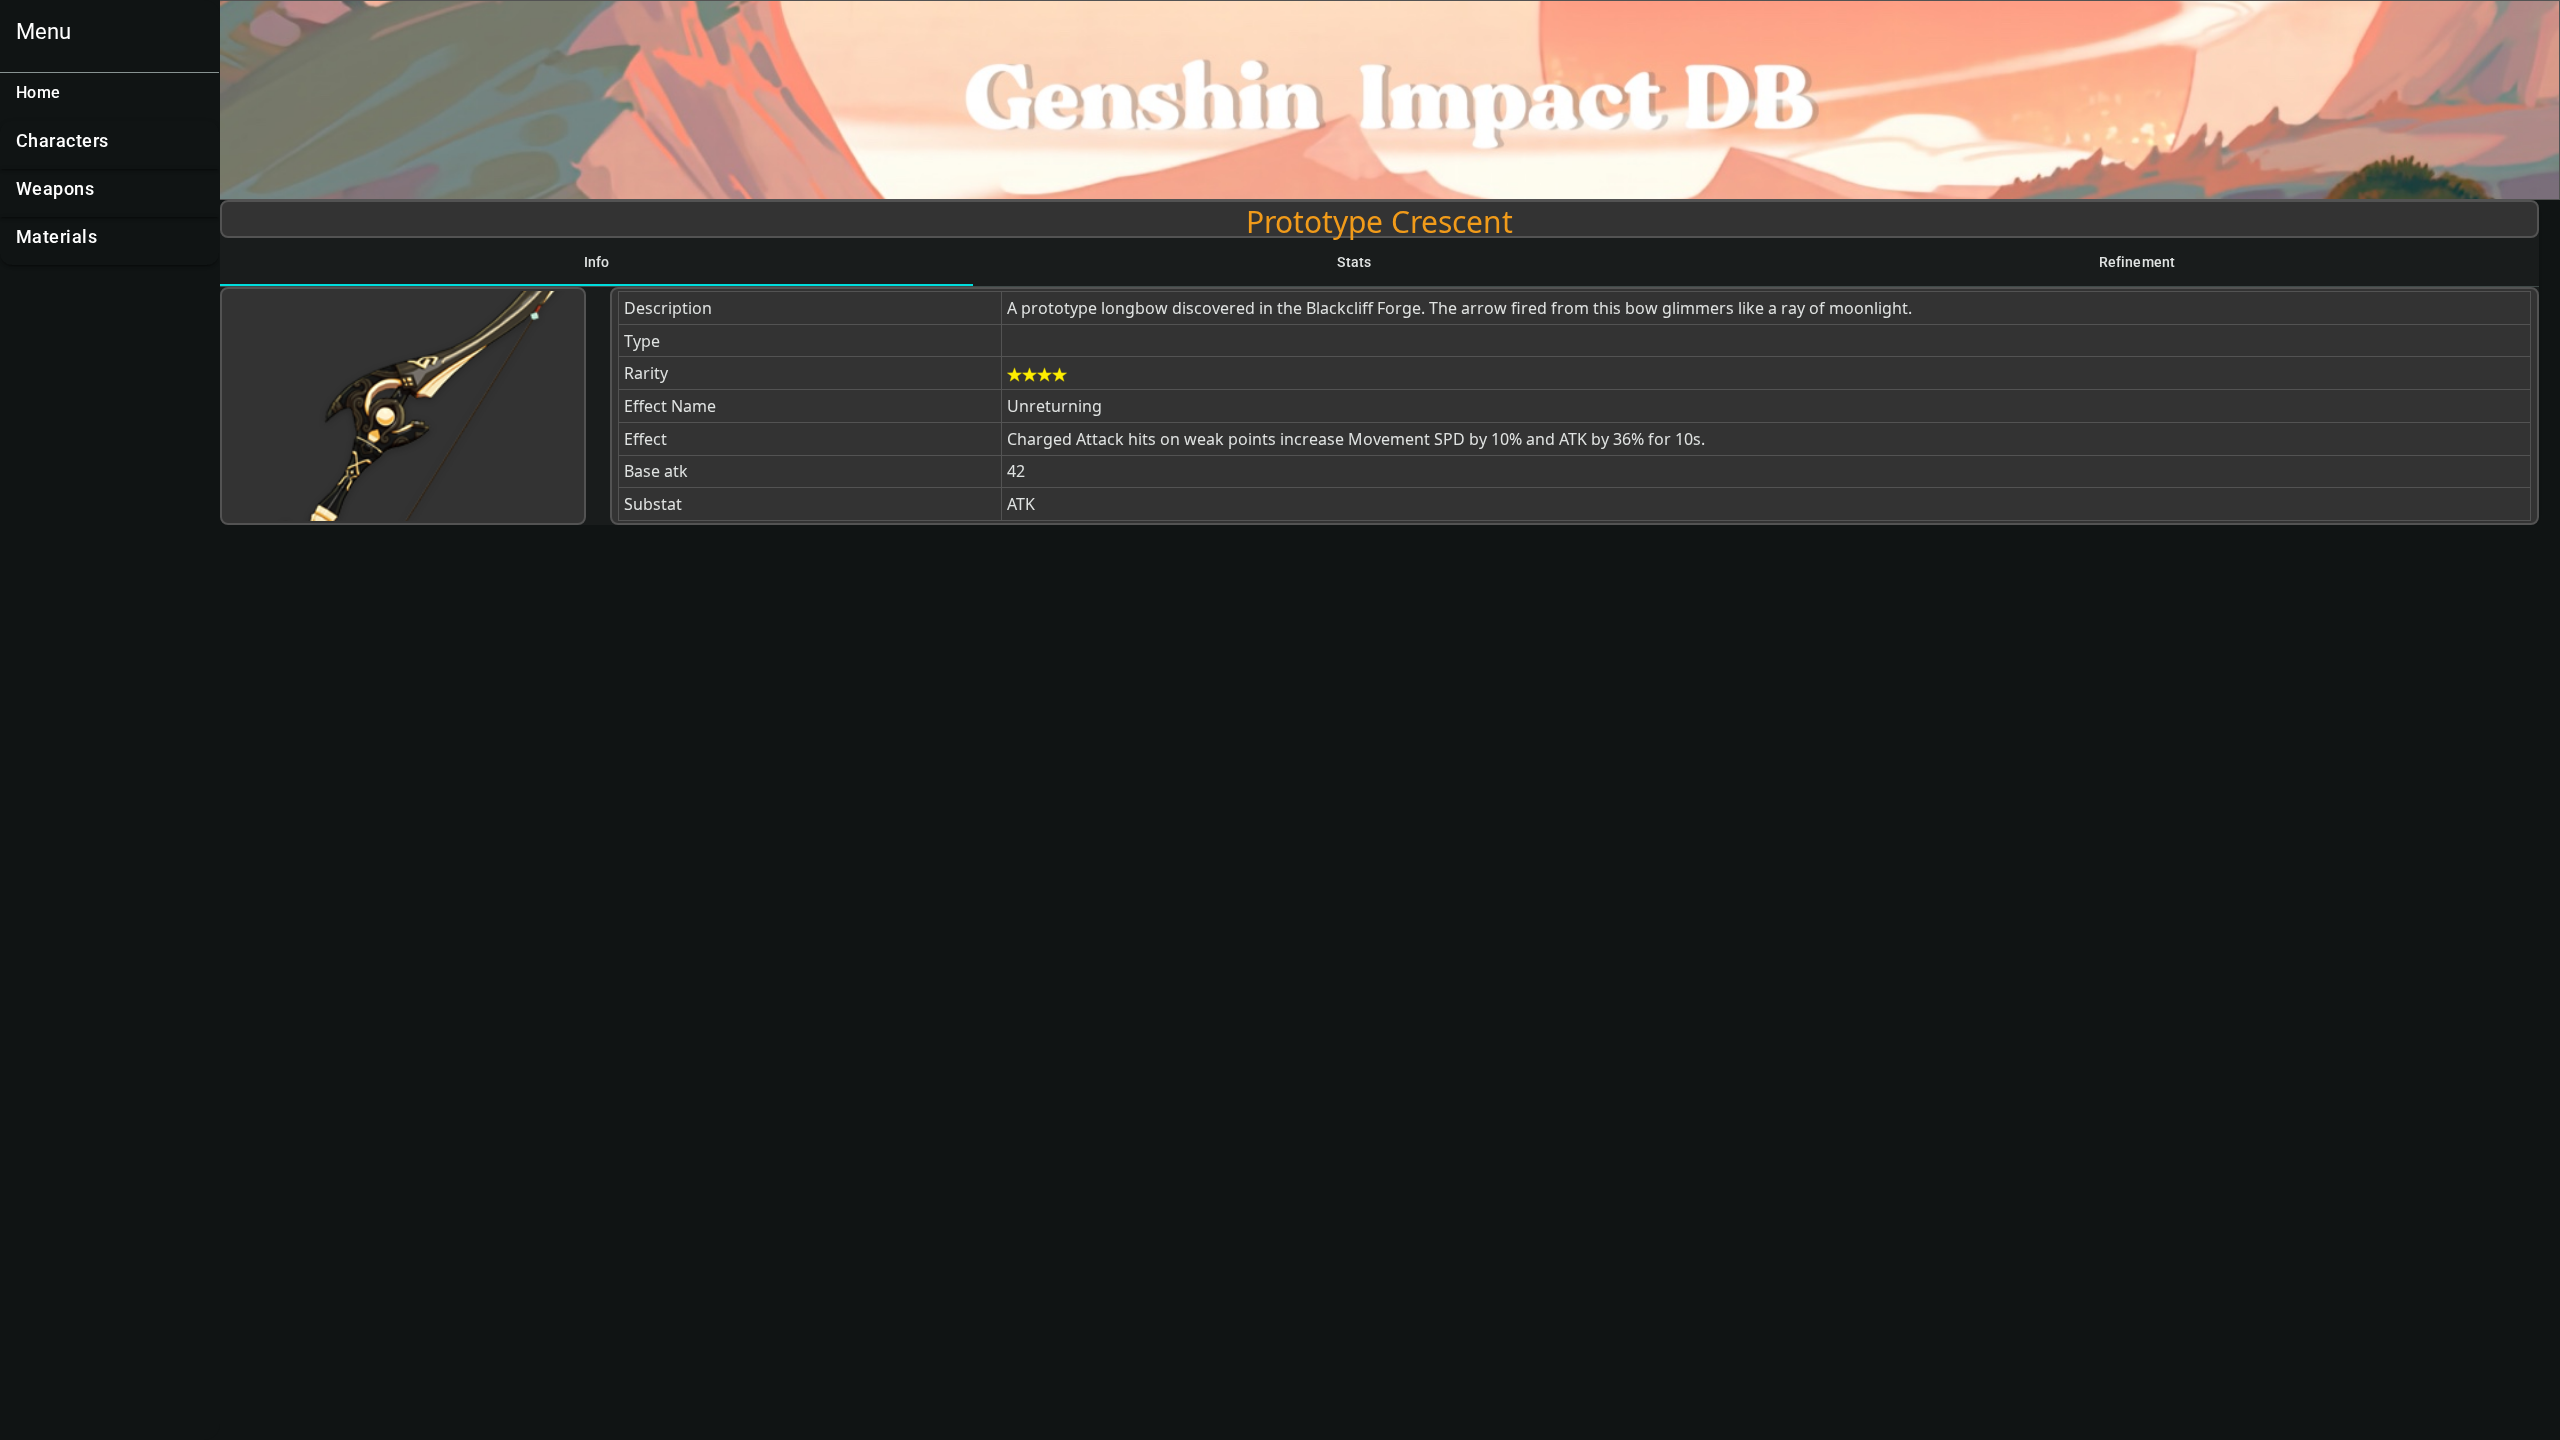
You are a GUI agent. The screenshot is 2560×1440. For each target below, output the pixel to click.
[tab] (596, 262)
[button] (109, 145)
